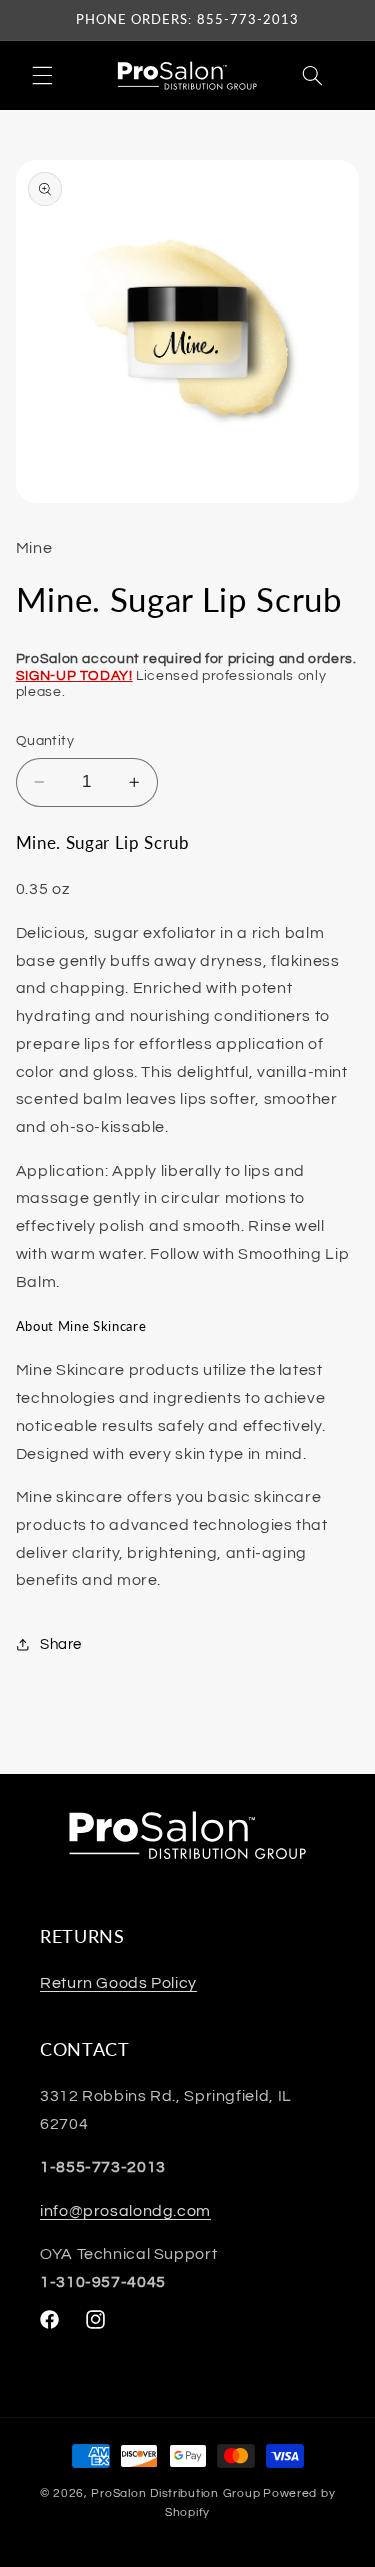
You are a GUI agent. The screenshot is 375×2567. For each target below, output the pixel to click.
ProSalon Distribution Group (175, 2493)
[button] (42, 75)
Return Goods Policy (118, 1983)
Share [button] (61, 1644)
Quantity (45, 741)
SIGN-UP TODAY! (74, 676)
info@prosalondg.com (125, 2211)
